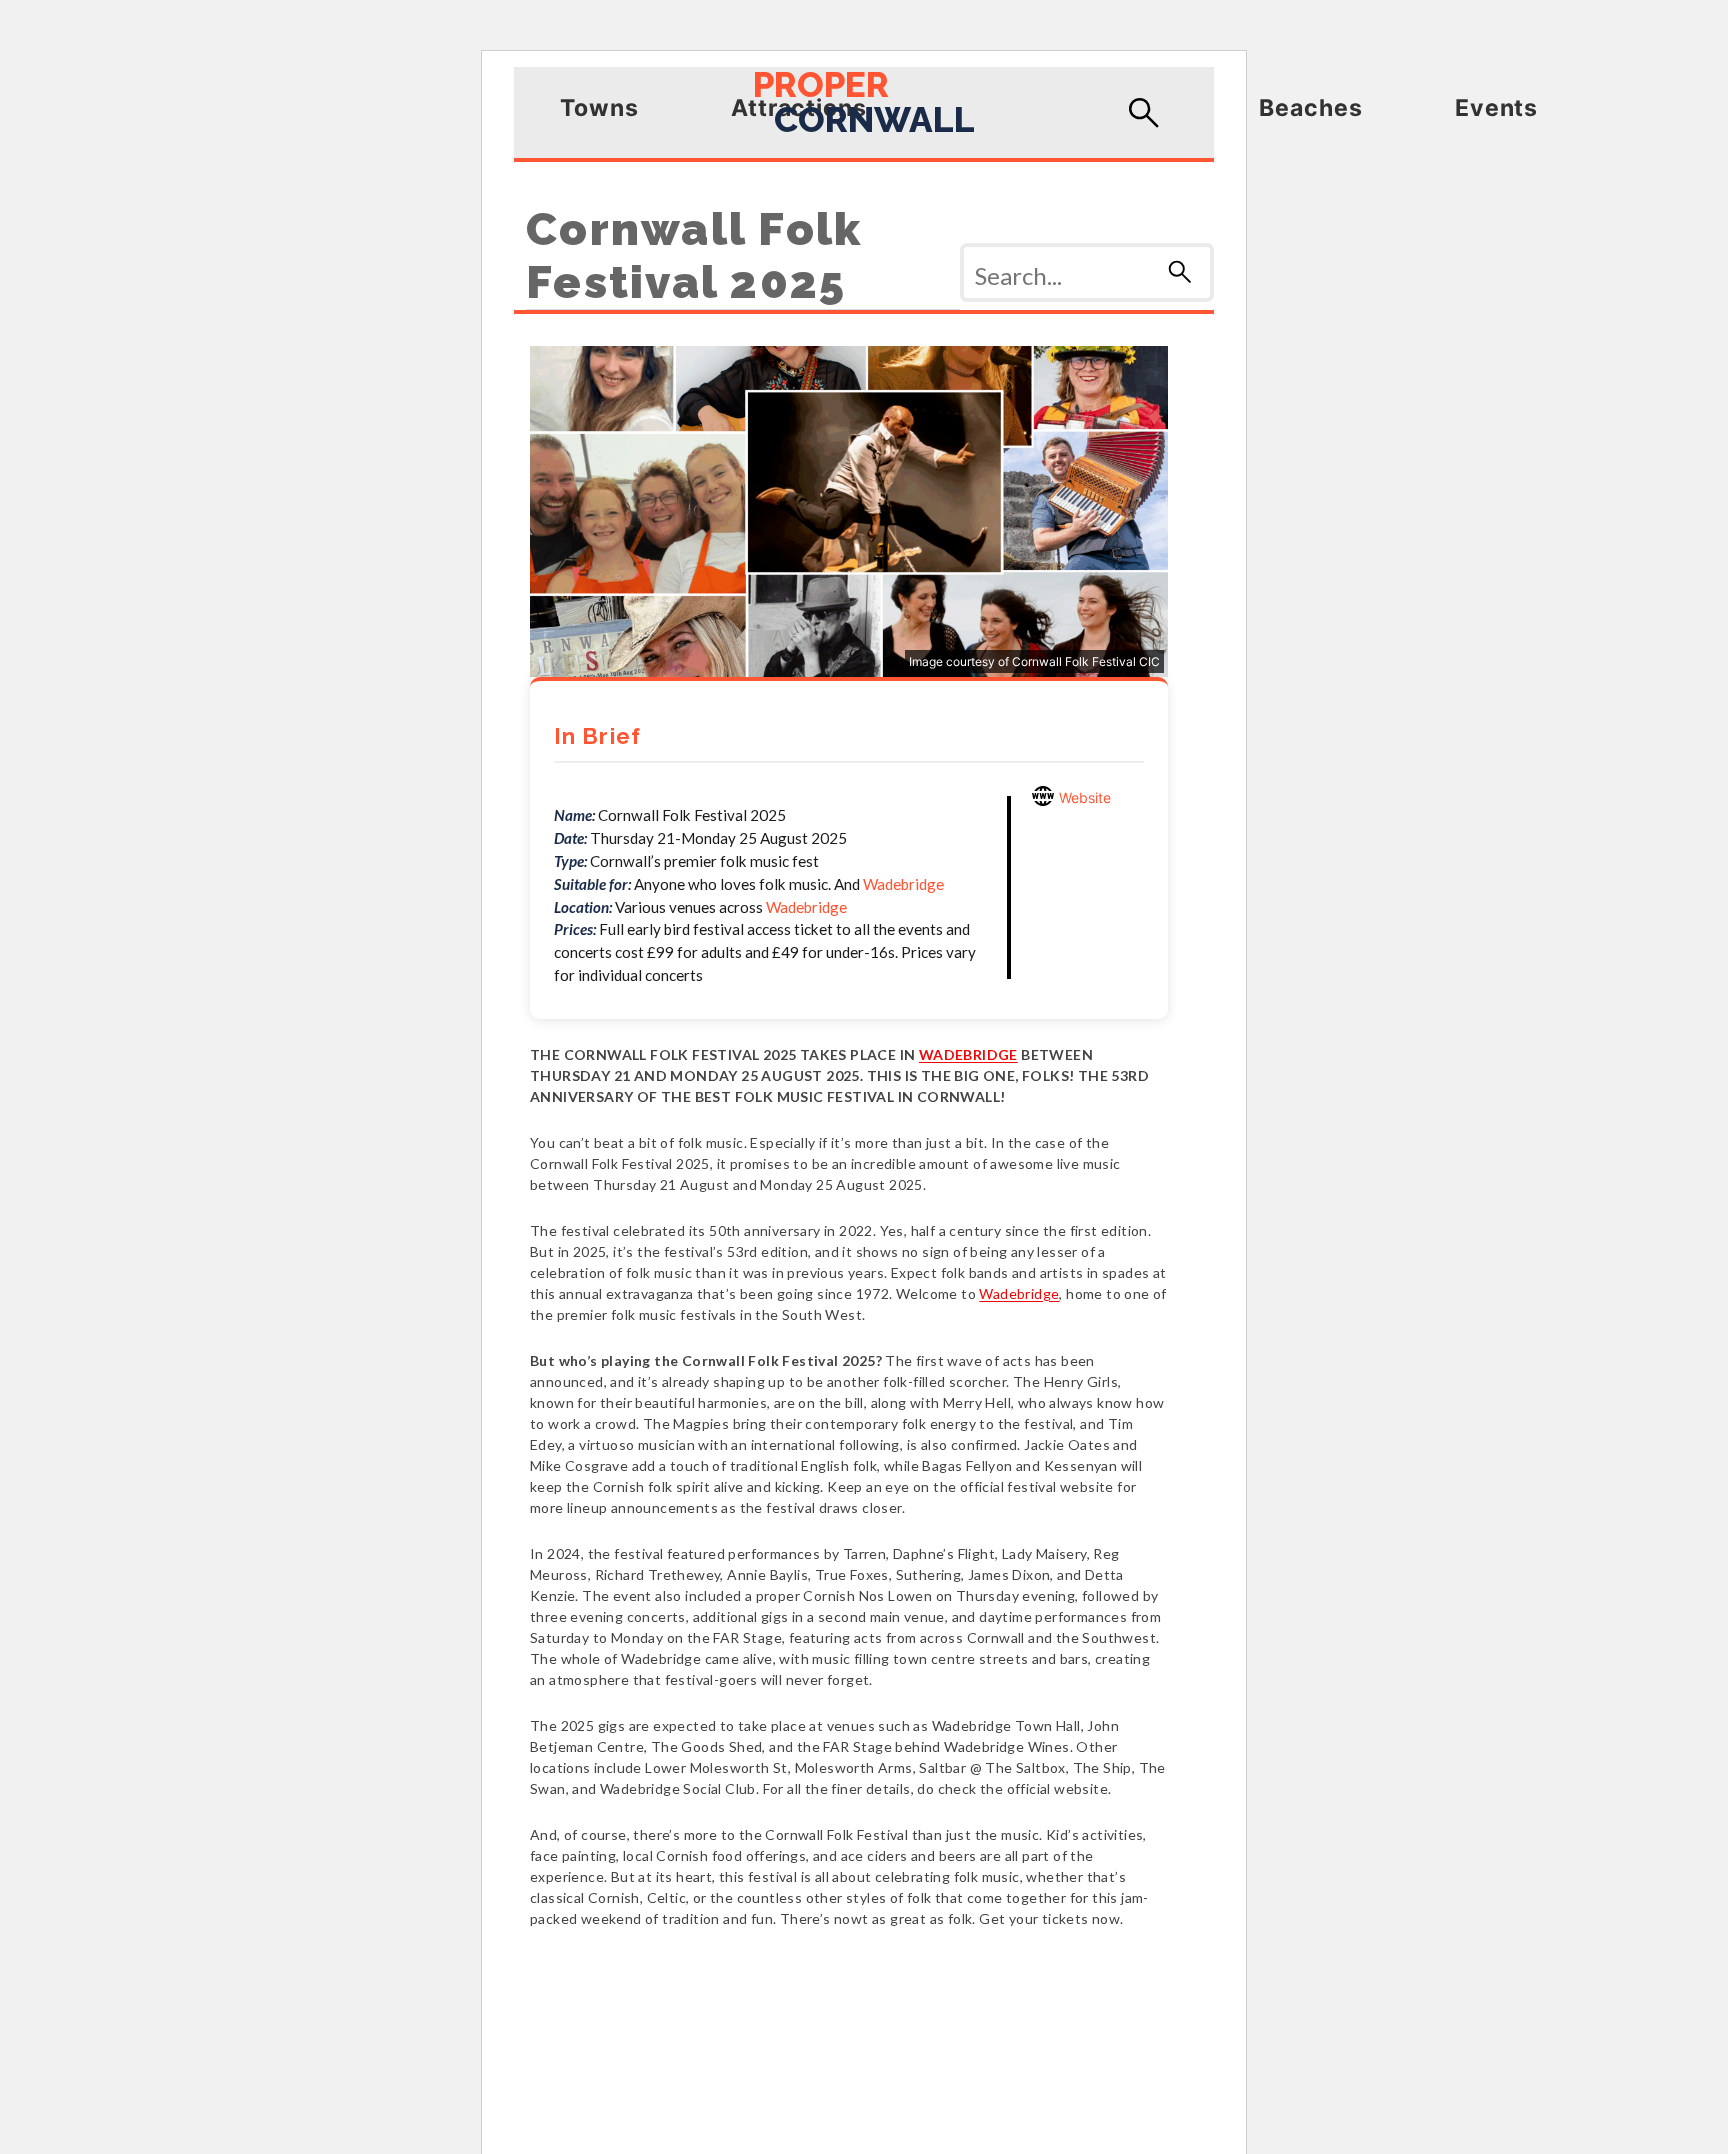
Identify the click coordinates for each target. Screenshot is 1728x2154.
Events (1497, 108)
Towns (599, 108)
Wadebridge (903, 884)
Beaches (1310, 108)
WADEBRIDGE (968, 1054)
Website (1083, 797)
